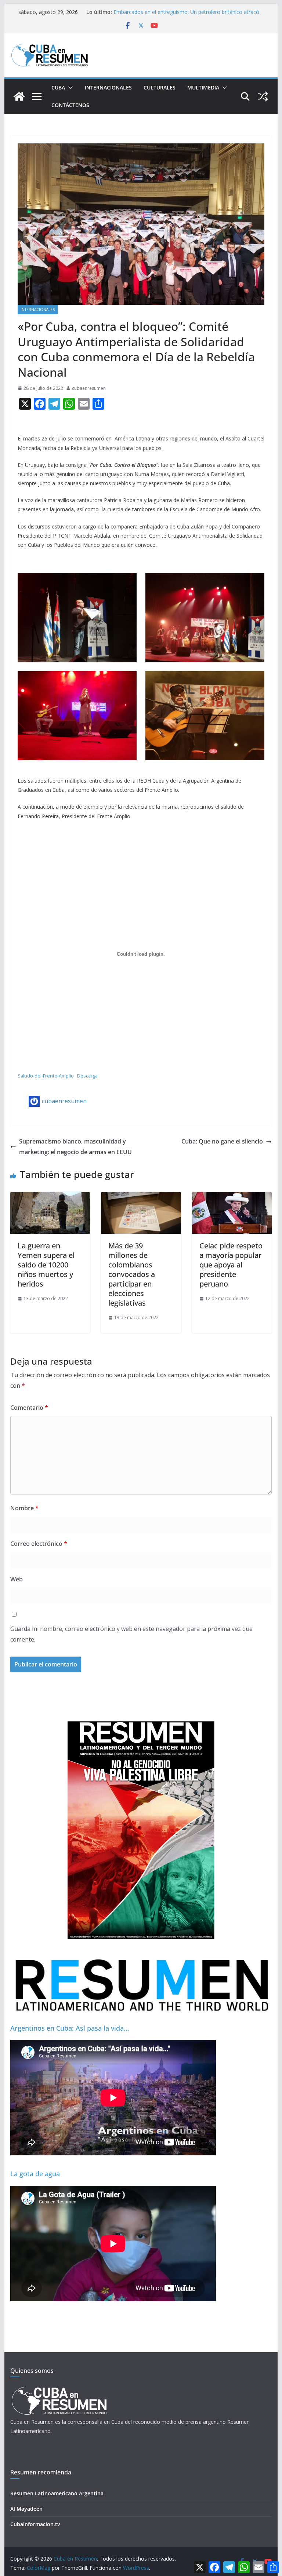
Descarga (87, 1076)
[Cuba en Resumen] (19, 96)
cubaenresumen (89, 388)
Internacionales (108, 87)
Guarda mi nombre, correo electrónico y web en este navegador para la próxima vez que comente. (131, 1634)
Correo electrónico (39, 1544)
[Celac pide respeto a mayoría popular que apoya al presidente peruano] (232, 1197)
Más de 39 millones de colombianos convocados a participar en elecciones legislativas (132, 1274)
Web (17, 1579)
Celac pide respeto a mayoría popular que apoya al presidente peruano (231, 1265)
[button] (69, 88)
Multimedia (203, 87)
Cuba (58, 87)
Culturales (160, 87)
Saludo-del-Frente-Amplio (46, 1076)
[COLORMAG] (59, 2389)
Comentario (29, 1408)
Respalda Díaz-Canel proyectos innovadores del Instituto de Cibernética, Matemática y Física (185, 16)
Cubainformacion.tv (35, 2524)
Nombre (24, 1508)
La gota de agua (35, 2174)
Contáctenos (70, 105)
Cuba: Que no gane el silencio (222, 1141)
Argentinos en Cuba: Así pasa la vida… (70, 2028)
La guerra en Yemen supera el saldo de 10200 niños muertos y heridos (46, 1265)
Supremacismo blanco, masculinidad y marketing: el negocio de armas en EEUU (75, 1147)
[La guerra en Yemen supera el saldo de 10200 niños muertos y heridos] (50, 1197)
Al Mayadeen (26, 2509)
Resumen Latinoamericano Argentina (57, 2493)
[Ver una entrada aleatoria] (263, 96)
